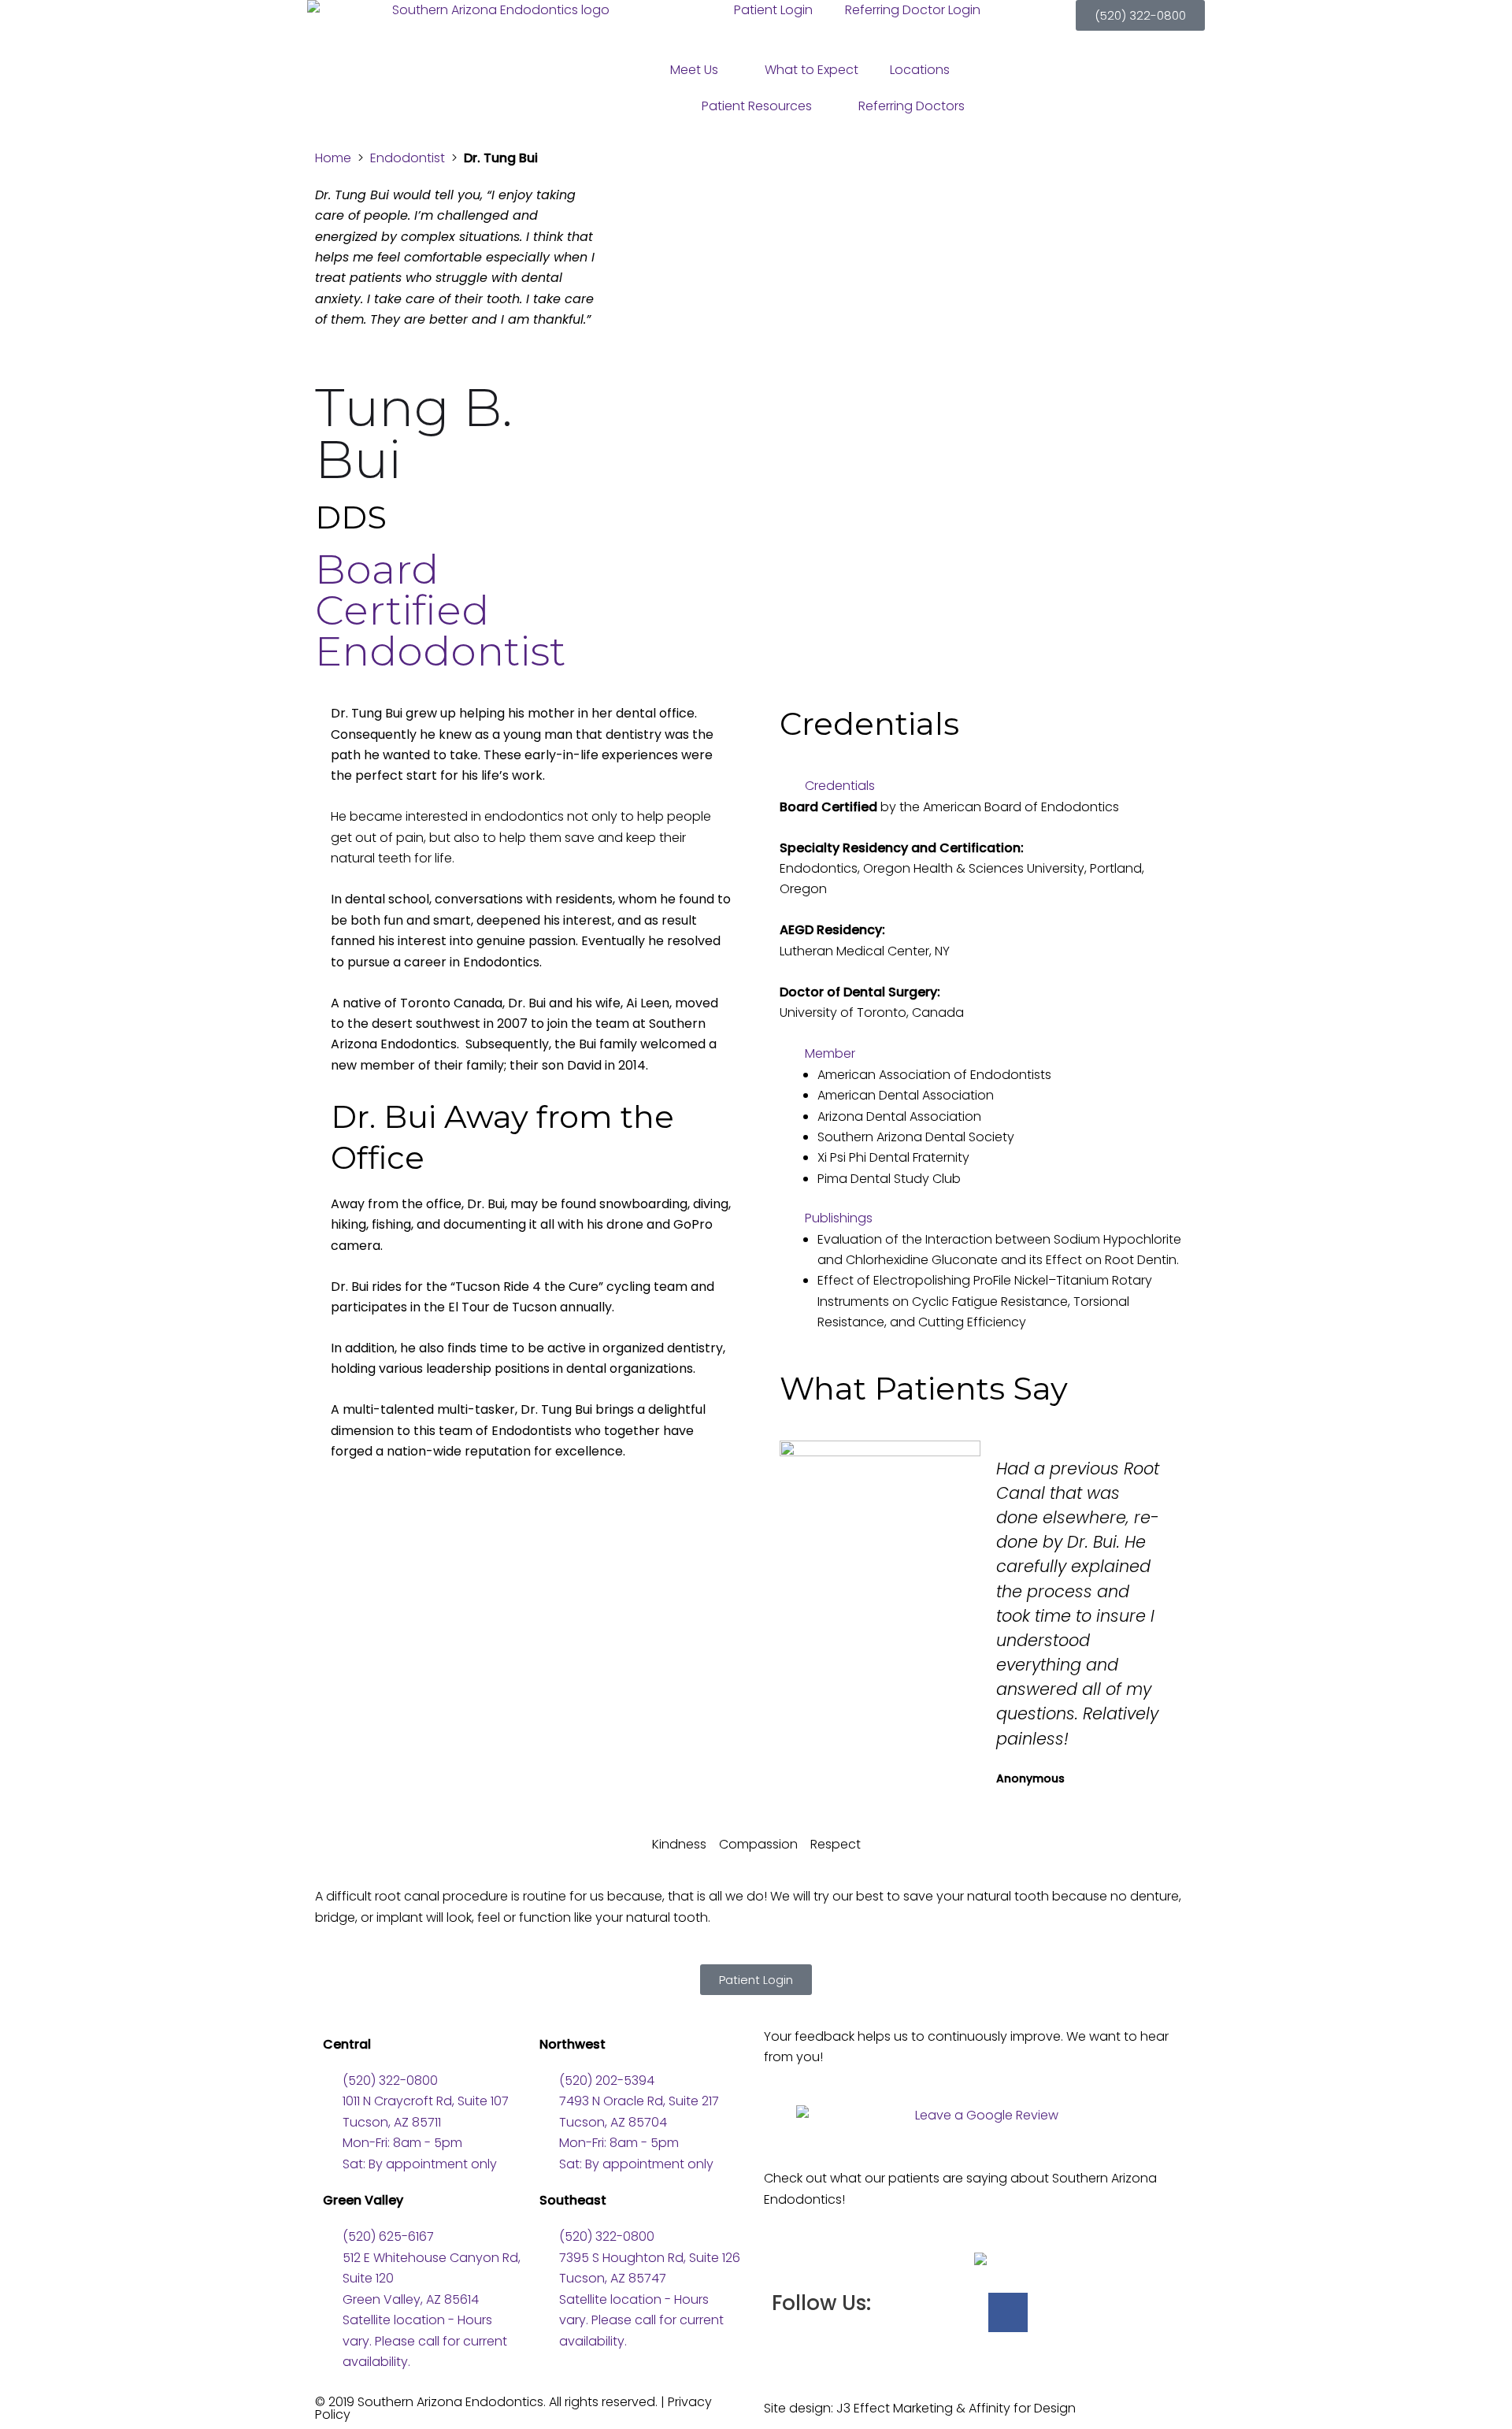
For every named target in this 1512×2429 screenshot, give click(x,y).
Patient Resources (757, 106)
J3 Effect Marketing (895, 2408)
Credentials (840, 786)
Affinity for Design (1022, 2408)
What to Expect (812, 70)
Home (333, 158)
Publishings (839, 1218)
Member (830, 1053)
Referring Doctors (912, 106)
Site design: (800, 2408)
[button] (980, 786)
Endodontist (408, 158)
